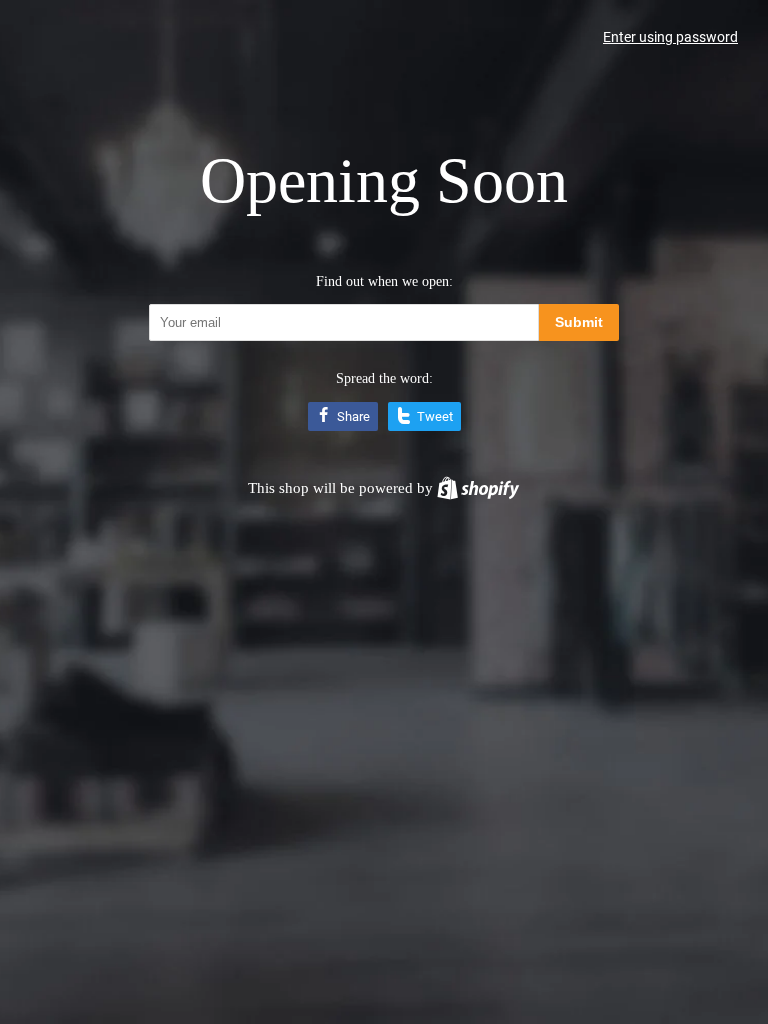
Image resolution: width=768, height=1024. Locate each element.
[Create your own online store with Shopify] (478, 487)
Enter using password (670, 37)
